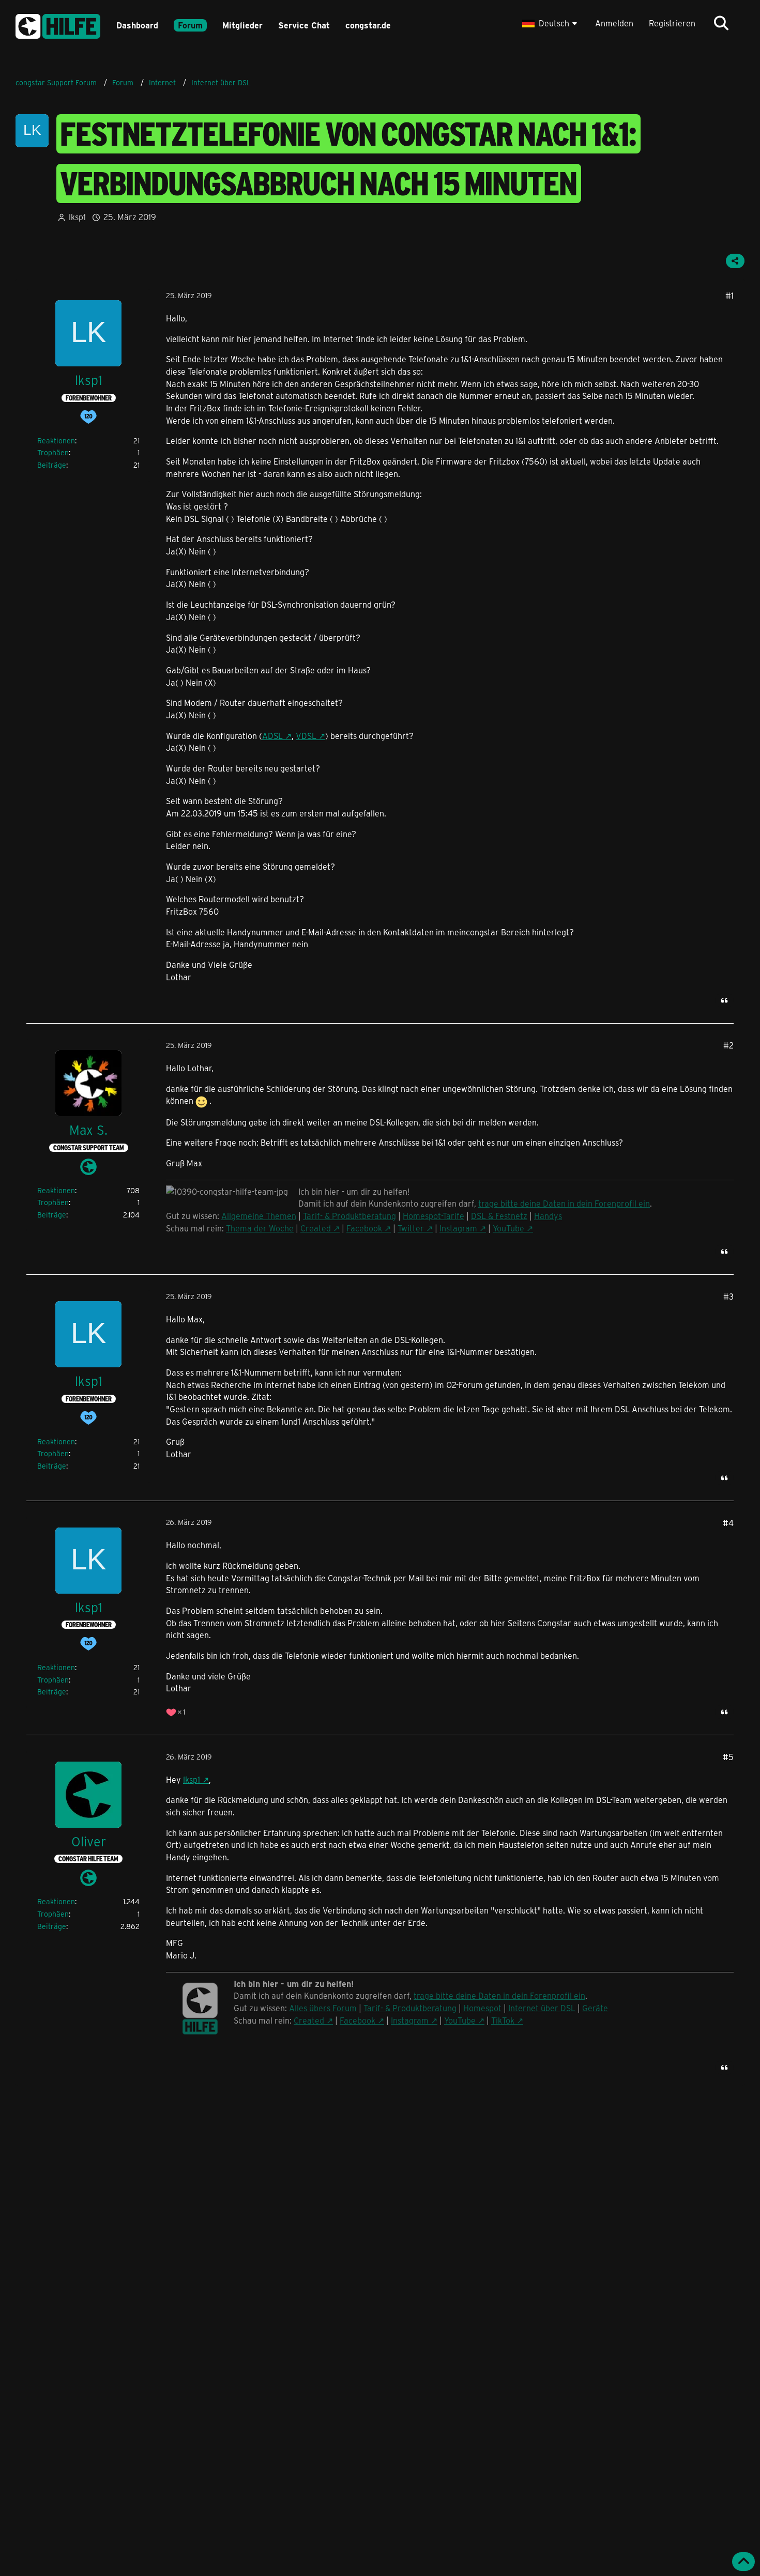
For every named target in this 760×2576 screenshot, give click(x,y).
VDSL (306, 736)
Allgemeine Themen (259, 1216)
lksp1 (77, 217)
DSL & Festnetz (499, 1216)
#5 (728, 1757)
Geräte (595, 2008)
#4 (728, 1523)
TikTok (503, 2020)
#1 (729, 295)
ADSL (272, 736)
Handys (548, 1216)
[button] (551, 23)
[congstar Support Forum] (58, 25)
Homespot (482, 2008)
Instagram (458, 1228)
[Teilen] (735, 261)
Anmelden (614, 23)
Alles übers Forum (323, 2008)
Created (316, 1228)
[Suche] (721, 23)
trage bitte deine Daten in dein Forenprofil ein (564, 1203)
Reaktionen (56, 441)
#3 (728, 1296)
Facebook (364, 1228)
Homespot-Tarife (434, 1216)
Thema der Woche (260, 1228)
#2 (728, 1045)
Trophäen (53, 452)
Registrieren (672, 23)
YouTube (508, 1228)
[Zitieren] (724, 1000)
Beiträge (52, 465)
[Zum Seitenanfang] (743, 2562)
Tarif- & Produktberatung (349, 1216)
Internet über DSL (542, 2008)
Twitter (411, 1228)
